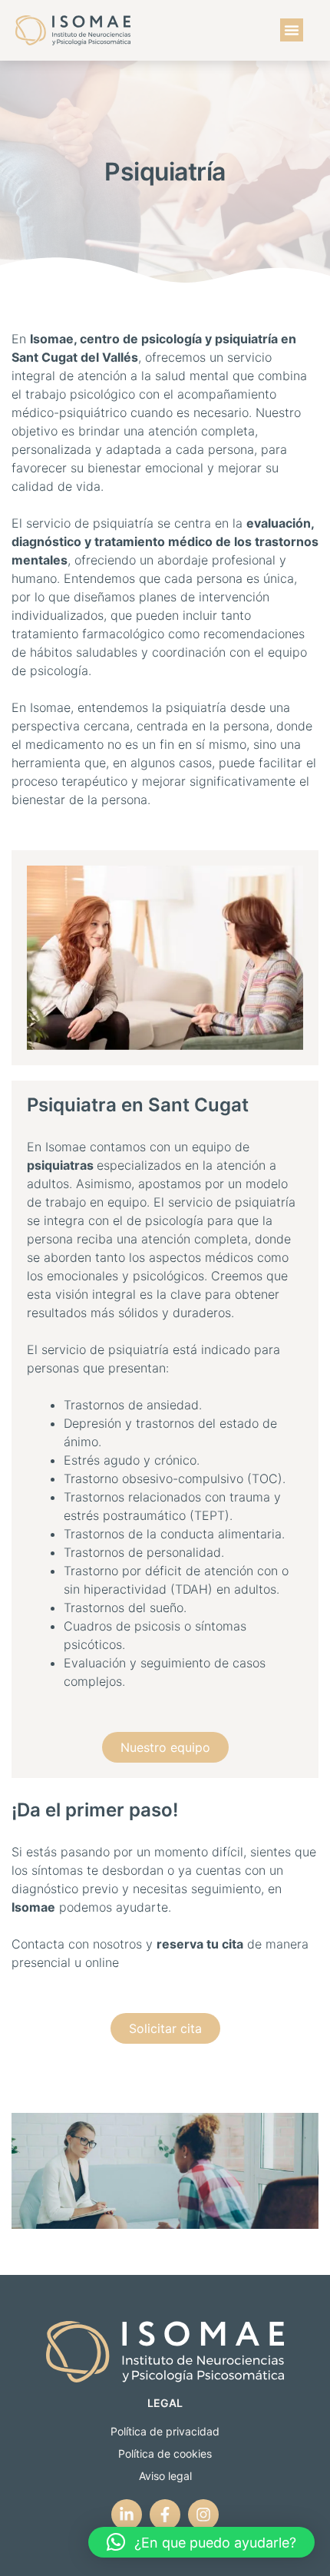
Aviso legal (165, 2476)
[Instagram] (203, 2515)
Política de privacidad (165, 2431)
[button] (292, 30)
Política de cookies (165, 2453)
